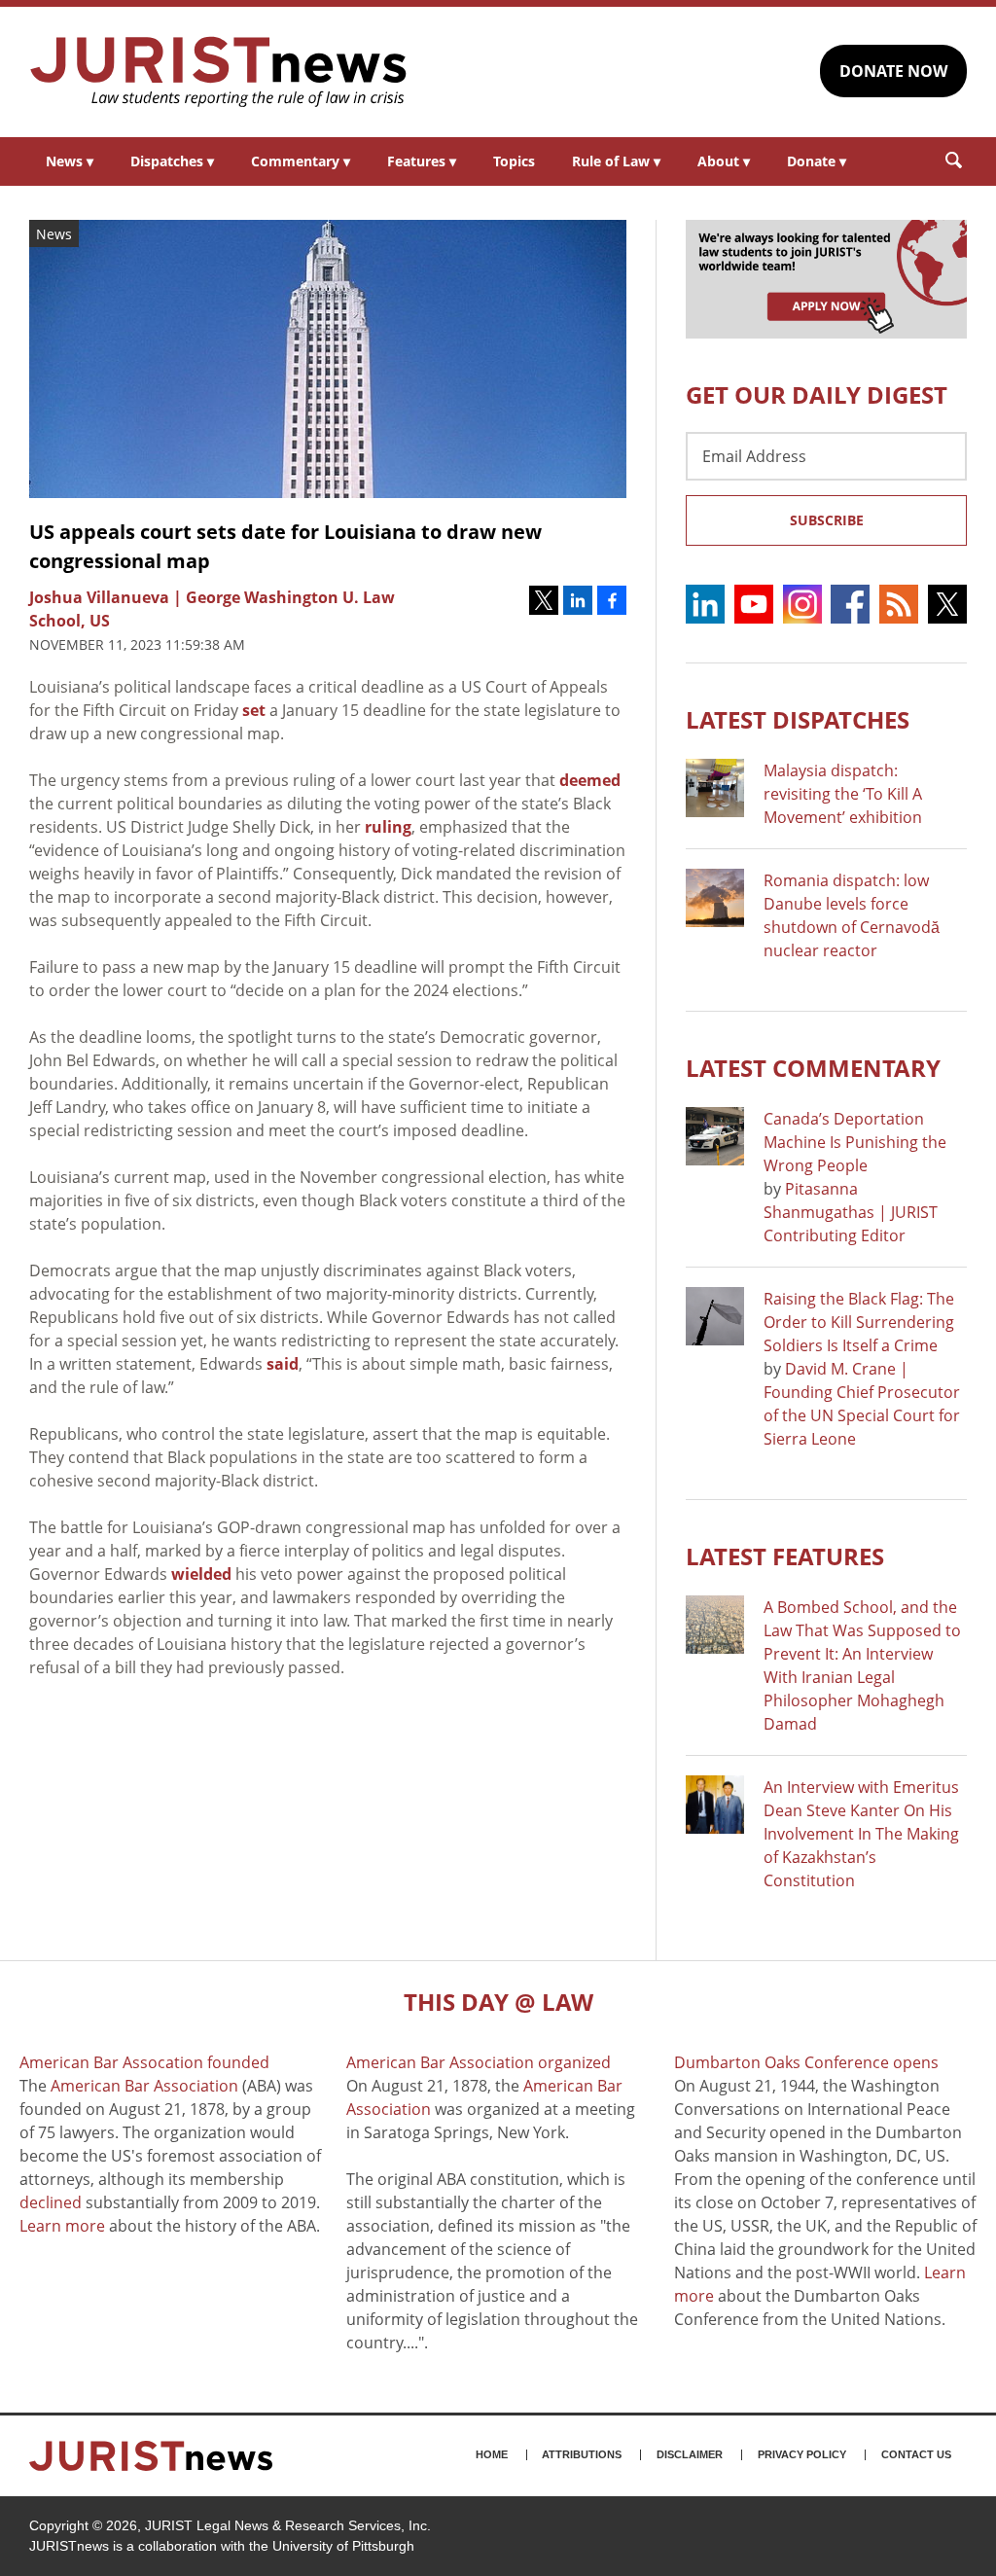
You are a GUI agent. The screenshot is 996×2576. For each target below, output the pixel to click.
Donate (817, 161)
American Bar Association (144, 2086)
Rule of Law (616, 161)
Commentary (301, 161)
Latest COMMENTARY (813, 1068)
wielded (201, 1574)
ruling (388, 827)
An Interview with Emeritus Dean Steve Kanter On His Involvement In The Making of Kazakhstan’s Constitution (861, 1834)
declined (51, 2202)
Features (422, 161)
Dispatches (172, 161)
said (283, 1364)
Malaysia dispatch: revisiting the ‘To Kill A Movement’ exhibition (843, 794)
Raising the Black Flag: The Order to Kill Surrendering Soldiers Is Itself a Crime (859, 1322)
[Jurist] (219, 72)
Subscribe (827, 520)
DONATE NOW (893, 71)
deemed (590, 780)
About (724, 161)
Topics (514, 161)
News (70, 161)
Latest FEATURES (785, 1556)
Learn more (62, 2226)
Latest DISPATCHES (798, 719)
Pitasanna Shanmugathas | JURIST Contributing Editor (851, 1212)
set (254, 710)
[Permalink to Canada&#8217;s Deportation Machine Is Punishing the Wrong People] (715, 1136)
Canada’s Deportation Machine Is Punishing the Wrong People (855, 1142)
